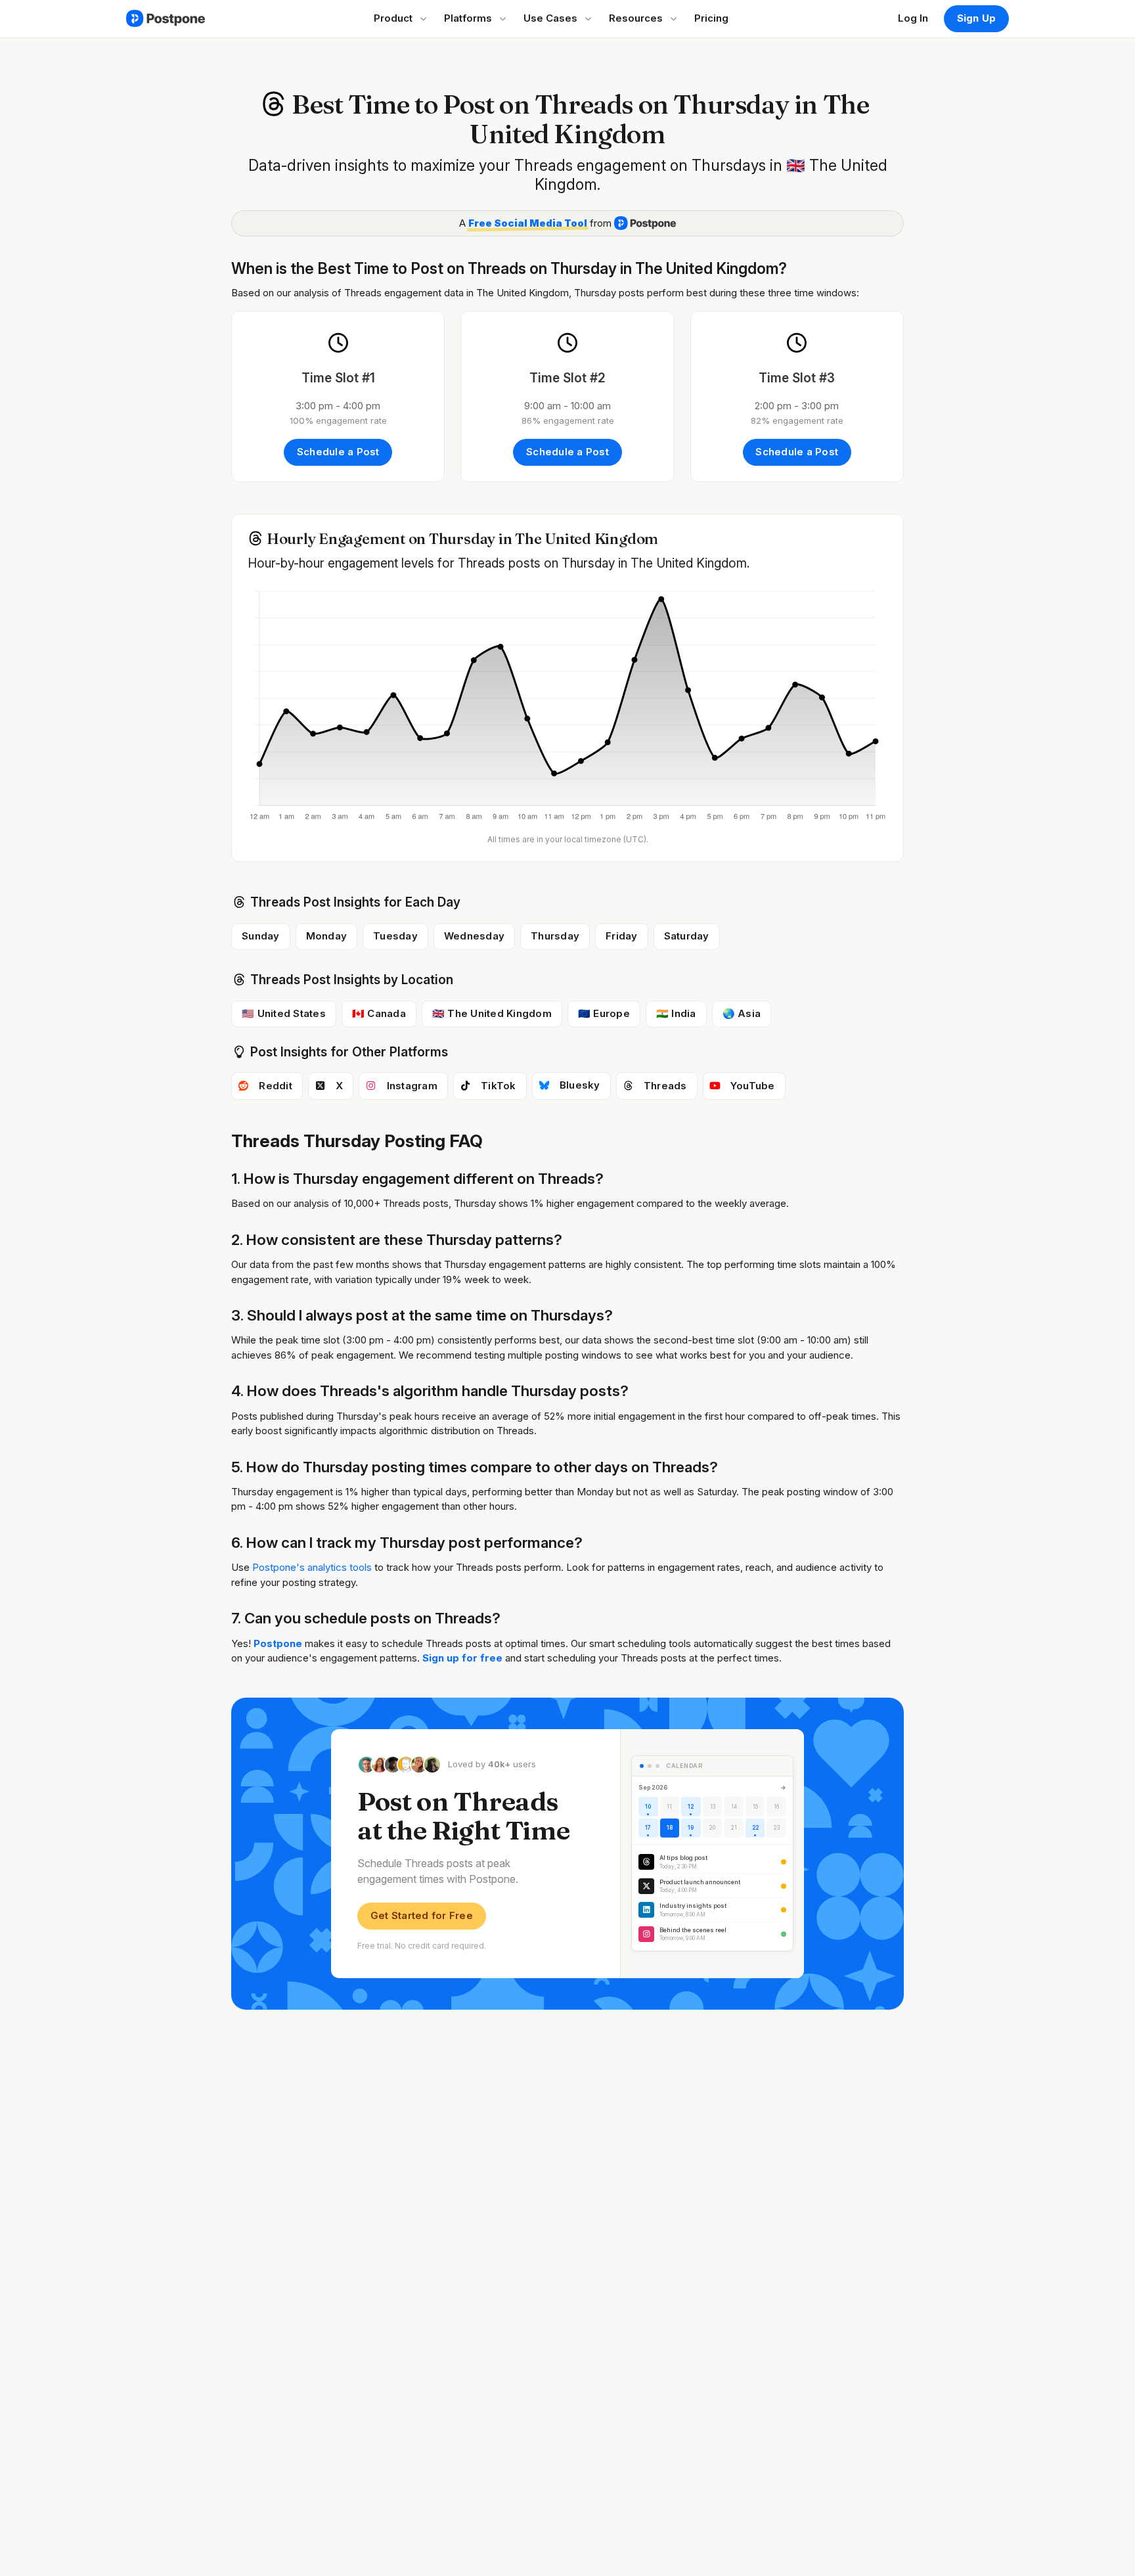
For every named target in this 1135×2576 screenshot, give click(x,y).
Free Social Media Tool (528, 223)
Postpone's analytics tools (312, 1567)
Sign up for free (464, 1658)
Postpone (278, 1643)
